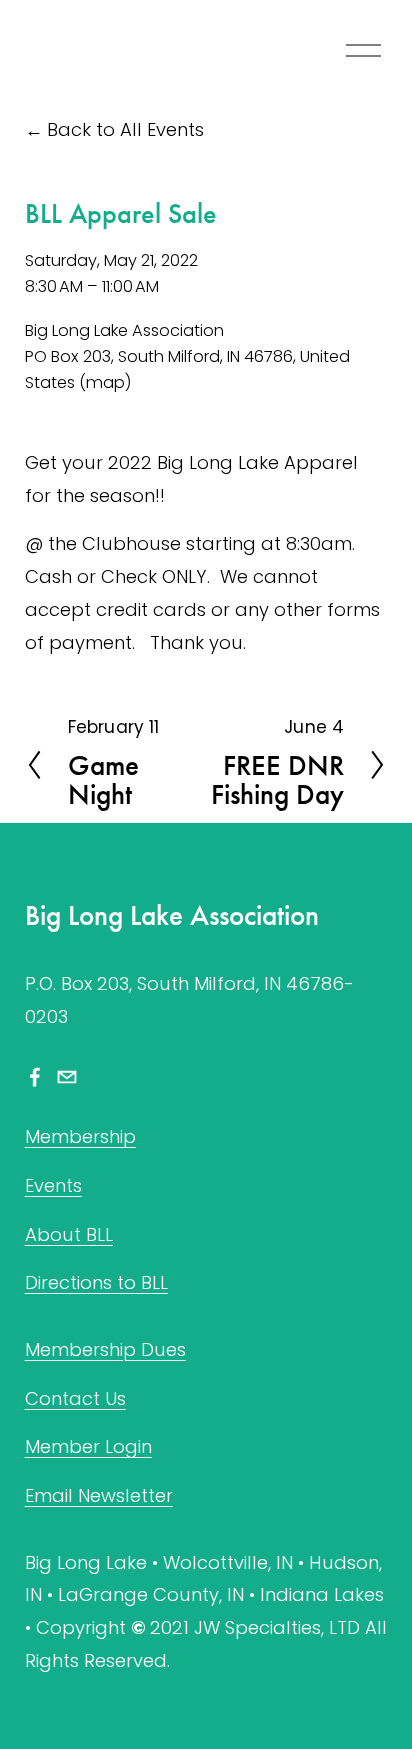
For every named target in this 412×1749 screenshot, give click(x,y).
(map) (105, 382)
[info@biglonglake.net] (67, 1077)
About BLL (69, 1234)
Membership (80, 1136)
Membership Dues (105, 1349)
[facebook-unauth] (35, 1077)
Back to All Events (125, 129)
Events (53, 1185)
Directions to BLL (96, 1282)
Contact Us (75, 1398)
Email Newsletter (99, 1495)
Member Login (88, 1446)
